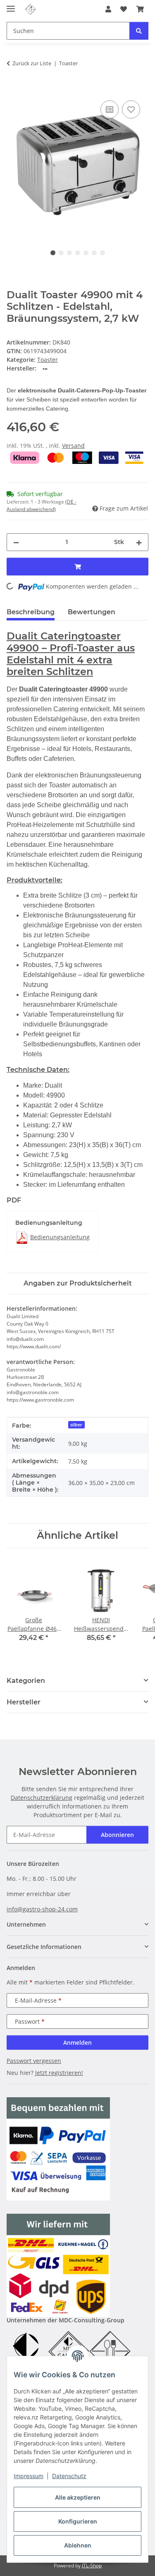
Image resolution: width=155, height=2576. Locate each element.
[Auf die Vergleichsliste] (110, 109)
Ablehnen (78, 2545)
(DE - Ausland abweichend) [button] (42, 505)
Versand (73, 446)
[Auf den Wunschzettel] (131, 109)
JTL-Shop (92, 2565)
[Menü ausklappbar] (11, 5)
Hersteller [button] (24, 1702)
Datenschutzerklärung (42, 1798)
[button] (108, 9)
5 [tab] (86, 253)
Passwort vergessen (34, 2061)
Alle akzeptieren (78, 2497)
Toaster (48, 360)
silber (76, 1425)
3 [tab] (69, 253)
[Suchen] (139, 31)
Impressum (29, 2476)
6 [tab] (94, 253)
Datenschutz (69, 2476)
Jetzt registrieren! (59, 2073)
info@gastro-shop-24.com (42, 1909)
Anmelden (77, 2043)
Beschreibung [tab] (31, 612)
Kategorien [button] (26, 1681)
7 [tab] (103, 253)
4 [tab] (78, 253)
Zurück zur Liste (32, 63)
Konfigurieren (78, 2521)
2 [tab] (61, 253)
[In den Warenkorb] (13, 89)
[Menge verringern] (16, 542)
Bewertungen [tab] (92, 612)
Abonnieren (117, 1835)
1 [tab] (53, 253)
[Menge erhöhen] (139, 542)
